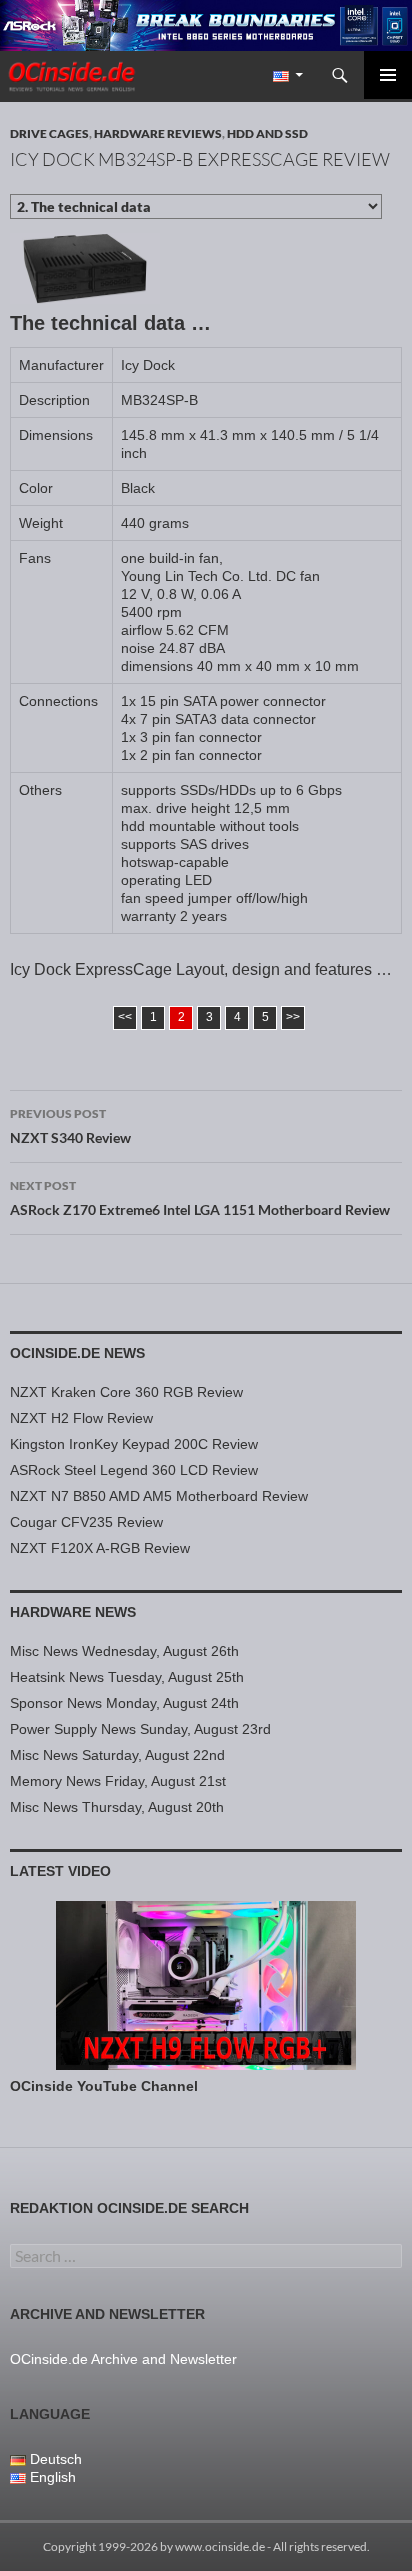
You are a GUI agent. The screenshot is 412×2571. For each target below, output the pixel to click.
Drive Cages (49, 133)
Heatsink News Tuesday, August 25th (127, 1677)
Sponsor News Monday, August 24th (124, 1703)
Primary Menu (388, 75)
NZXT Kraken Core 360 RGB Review (126, 1392)
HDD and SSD (267, 133)
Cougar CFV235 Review (86, 1522)
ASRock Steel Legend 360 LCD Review (134, 1470)
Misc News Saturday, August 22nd (117, 1755)
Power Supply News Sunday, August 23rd (140, 1729)
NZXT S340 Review (70, 1126)
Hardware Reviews (158, 133)
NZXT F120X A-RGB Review (100, 1548)
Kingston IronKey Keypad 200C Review (134, 1444)
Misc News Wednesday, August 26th (124, 1651)
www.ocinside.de (220, 2546)
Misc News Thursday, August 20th (117, 1807)
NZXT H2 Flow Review (81, 1418)
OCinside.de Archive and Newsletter (123, 2359)
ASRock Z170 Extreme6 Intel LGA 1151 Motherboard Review (200, 1198)
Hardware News (73, 1612)
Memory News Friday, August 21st (118, 1781)
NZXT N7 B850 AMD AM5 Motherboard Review (159, 1496)
